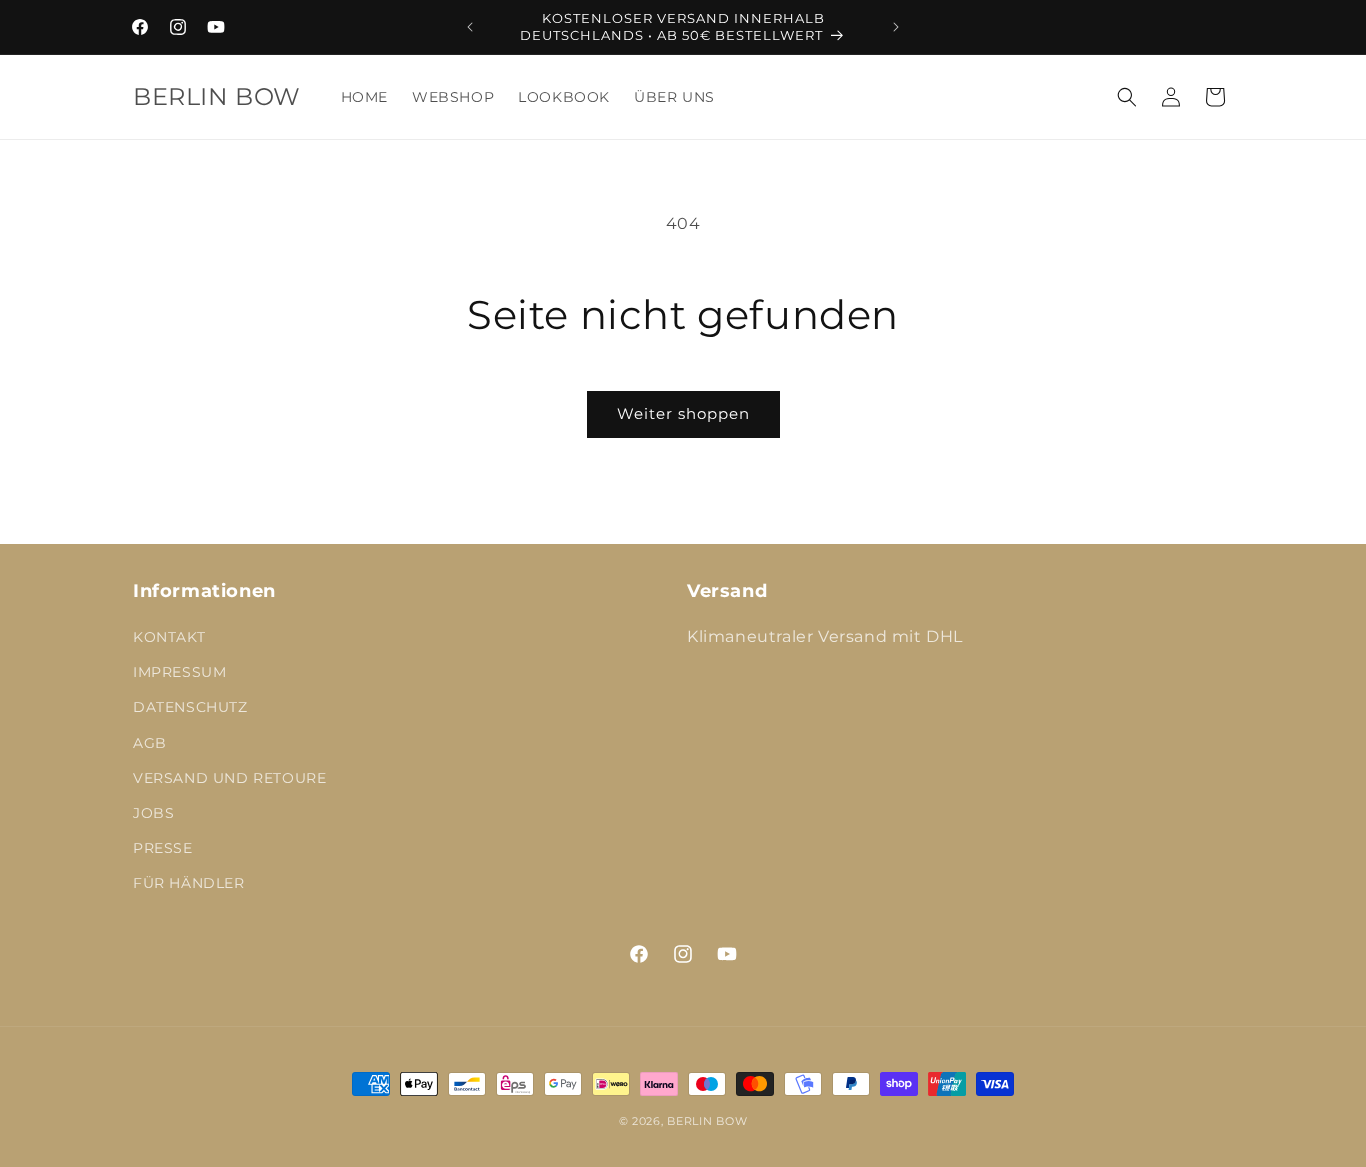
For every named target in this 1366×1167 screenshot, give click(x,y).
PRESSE (163, 848)
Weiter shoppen (683, 413)
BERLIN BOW (707, 1121)
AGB (150, 743)
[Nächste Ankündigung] (896, 27)
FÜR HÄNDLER (189, 883)
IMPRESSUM (179, 672)
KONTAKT (169, 637)
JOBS (153, 813)
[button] (1127, 97)
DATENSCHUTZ (190, 707)
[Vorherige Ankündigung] (470, 27)
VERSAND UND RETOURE (229, 778)
